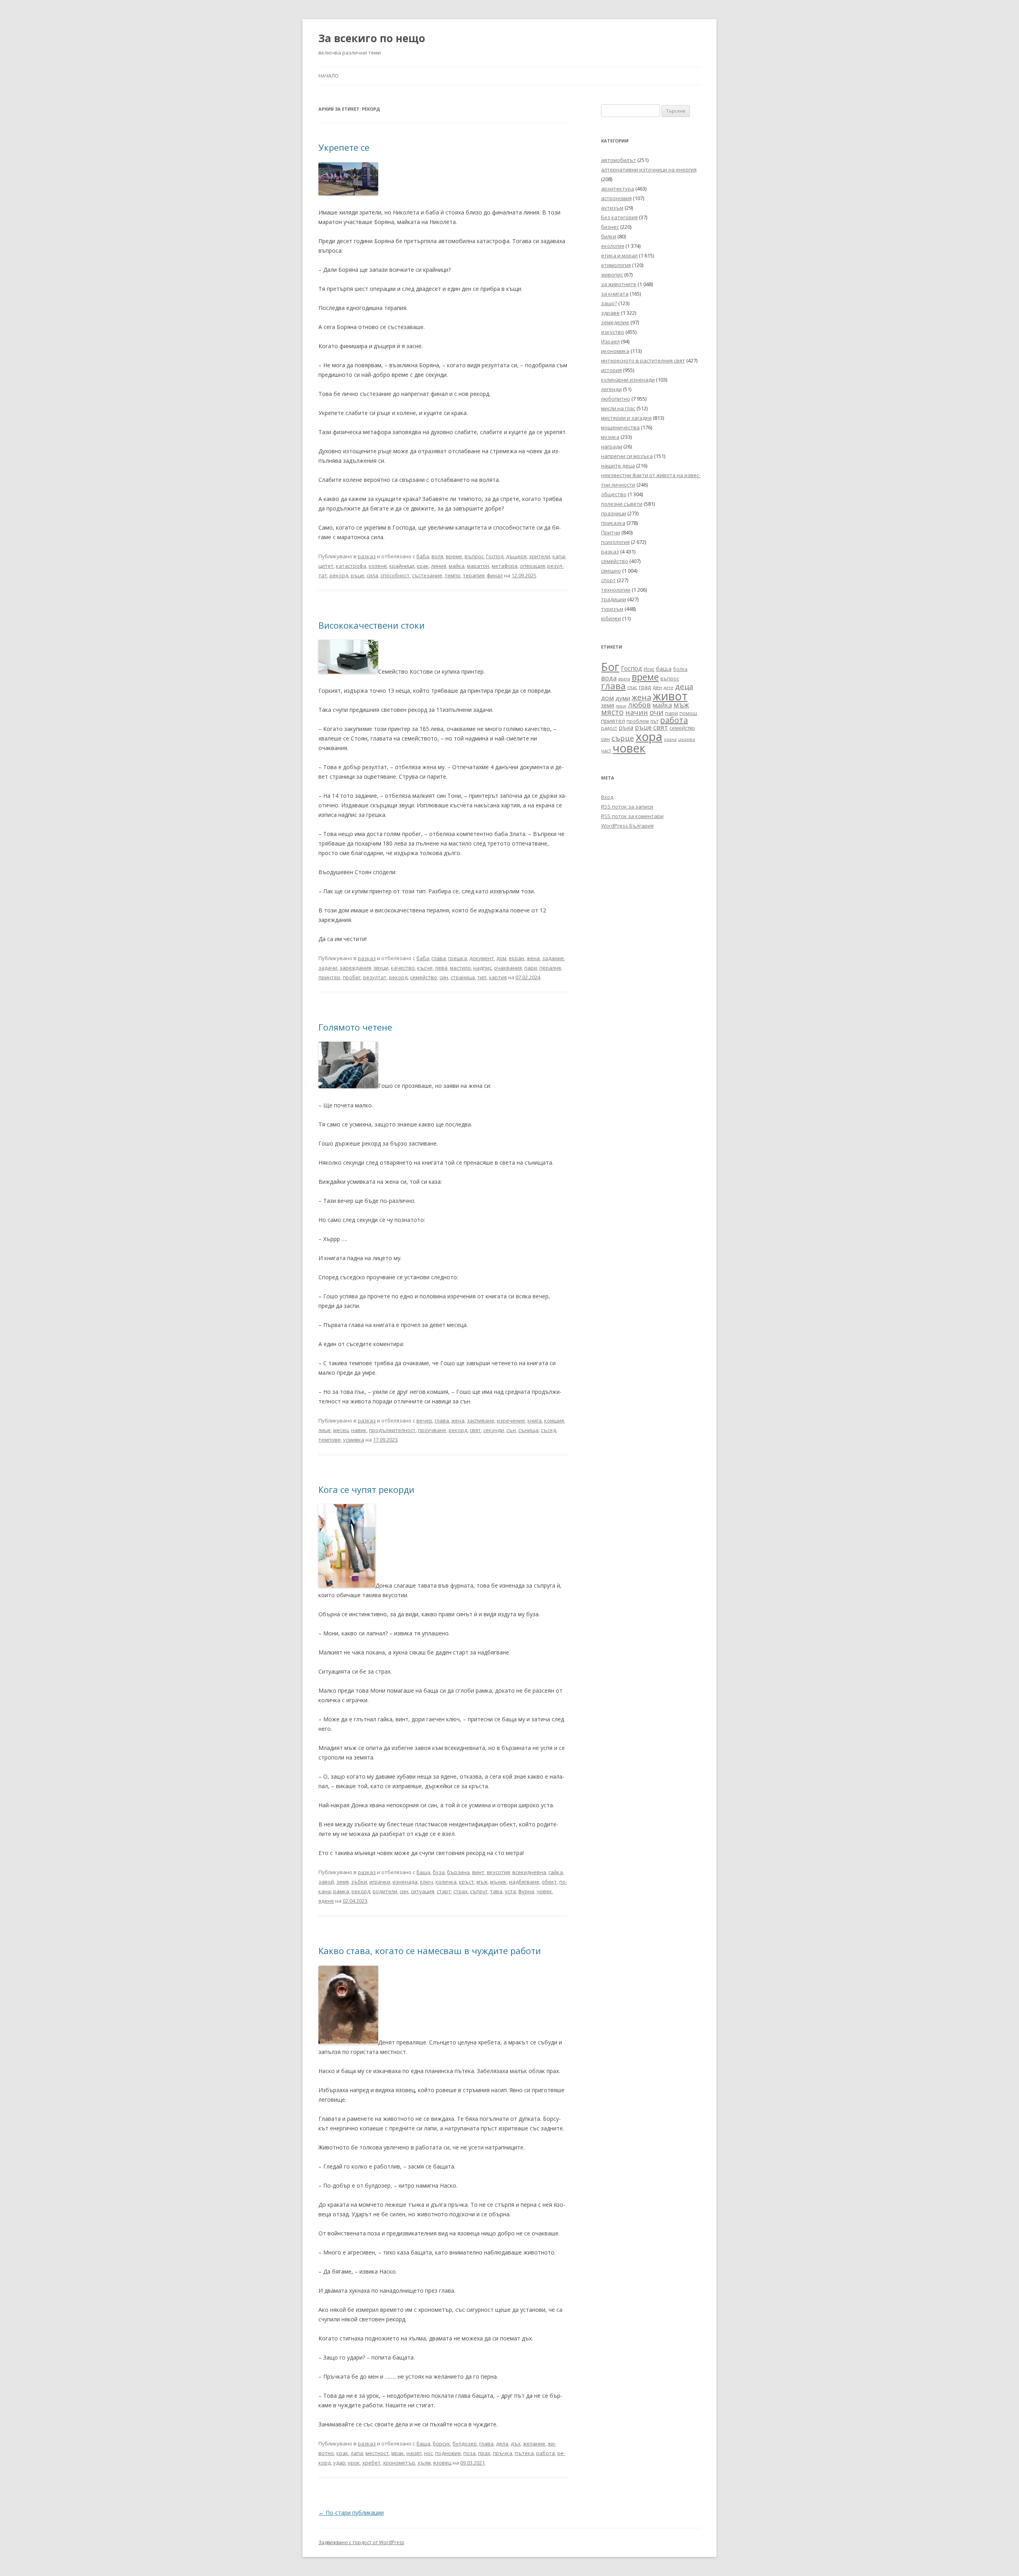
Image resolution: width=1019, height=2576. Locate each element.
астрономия (616, 198)
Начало (329, 76)
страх (461, 1891)
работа (546, 2453)
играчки (380, 1882)
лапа (357, 2453)
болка (680, 669)
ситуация (423, 1891)
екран (516, 958)
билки (609, 236)
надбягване (524, 1882)
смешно (611, 571)
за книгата (615, 294)
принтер (329, 977)
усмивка (354, 1440)
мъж (482, 1882)
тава (496, 1891)
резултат (375, 977)
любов (639, 705)
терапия (474, 575)
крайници (402, 566)
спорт (608, 580)
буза (439, 1872)
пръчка (503, 2453)
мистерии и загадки (626, 418)
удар (339, 2463)
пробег (352, 977)
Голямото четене (355, 1027)
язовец (442, 2463)
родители (385, 1891)
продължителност (392, 1430)
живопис (612, 275)
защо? (609, 303)
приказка (613, 523)
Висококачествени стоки (372, 625)
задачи (328, 968)
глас (632, 687)
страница (463, 977)
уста (510, 1891)
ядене (326, 1901)
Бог (610, 667)
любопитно (616, 399)
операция (532, 566)
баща (423, 1872)
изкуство (613, 332)
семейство (424, 977)
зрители (540, 556)
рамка (341, 1891)
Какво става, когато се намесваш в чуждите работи (430, 1951)
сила (372, 575)
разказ (367, 556)
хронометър (399, 2463)
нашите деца (618, 466)
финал (495, 575)
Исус (649, 669)
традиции (614, 599)
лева (441, 968)
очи (657, 712)
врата (624, 679)
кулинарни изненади (628, 380)
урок (354, 2463)
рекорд (339, 575)
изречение (511, 1421)
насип (414, 2453)
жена (533, 958)
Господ (495, 556)
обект (549, 1882)
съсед (549, 1430)
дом (501, 958)
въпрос (474, 556)
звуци (381, 968)
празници (614, 513)
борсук (441, 2443)
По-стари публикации (351, 2513)
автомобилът (619, 160)
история (611, 370)
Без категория (619, 217)
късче (425, 968)
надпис (482, 968)
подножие (448, 2453)
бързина (458, 1872)
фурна (526, 1891)
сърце (623, 738)
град (645, 687)
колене (378, 566)
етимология (616, 265)
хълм (424, 2463)
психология (615, 542)
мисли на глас (618, 408)
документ (482, 958)
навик (359, 1430)
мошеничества (620, 427)
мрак (398, 2453)
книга (535, 1421)
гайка (556, 1872)
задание (553, 958)
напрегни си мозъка (627, 456)
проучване (432, 1430)
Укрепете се (344, 147)
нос (428, 2453)
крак (423, 566)
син (444, 977)
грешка (458, 958)
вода (609, 678)
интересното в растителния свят (643, 360)
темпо (453, 575)
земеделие (615, 322)
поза (469, 2453)
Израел (610, 341)
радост (609, 728)
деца (684, 686)
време (454, 556)
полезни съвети (622, 504)
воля (437, 556)
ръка (626, 727)
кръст (467, 1882)
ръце (357, 575)
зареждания (355, 968)
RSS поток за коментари (632, 816)
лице (325, 1430)
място (612, 712)
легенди (611, 389)
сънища (528, 1430)
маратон (478, 566)
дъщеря (516, 556)
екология (613, 246)
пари (531, 968)
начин (637, 712)
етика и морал (619, 255)
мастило (460, 968)
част (606, 751)
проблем (638, 721)
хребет (371, 2463)
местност (377, 2453)
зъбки (359, 1882)
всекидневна (529, 1872)
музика (610, 437)
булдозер (465, 2443)
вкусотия (498, 1872)
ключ (427, 1882)
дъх (516, 2443)
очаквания (508, 968)
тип (482, 977)
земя (343, 1882)
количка (446, 1882)
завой (326, 1882)
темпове (330, 1440)
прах (484, 2453)
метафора (505, 566)
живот (670, 696)
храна (670, 739)
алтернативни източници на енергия (649, 170)
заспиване (481, 1421)
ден (657, 687)
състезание (427, 575)
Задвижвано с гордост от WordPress (361, 2542)
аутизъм (612, 208)
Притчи (611, 532)
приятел (613, 721)
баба (423, 556)
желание (534, 2443)
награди (612, 446)
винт (478, 1872)
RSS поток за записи (627, 807)
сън (511, 1430)
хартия (498, 977)
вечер (424, 1421)
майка (457, 566)
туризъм (612, 609)
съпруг (479, 1891)
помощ (688, 713)
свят (475, 1430)
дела (502, 2443)
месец (341, 1430)
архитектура (618, 189)
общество (614, 494)
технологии (616, 590)
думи (623, 698)
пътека (524, 2453)
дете (669, 687)
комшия (554, 1421)
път (654, 721)
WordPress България (627, 826)
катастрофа (351, 566)
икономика (615, 351)
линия (439, 566)
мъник (498, 1882)
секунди (494, 1430)
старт (444, 1891)
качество (403, 968)
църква (687, 739)
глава (439, 958)
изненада (405, 1882)
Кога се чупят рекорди (366, 1489)
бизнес (610, 227)
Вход (607, 797)
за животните (619, 284)
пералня (550, 968)
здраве (610, 313)
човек (544, 1891)
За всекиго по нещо (372, 38)
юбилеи (611, 618)
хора (649, 737)
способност (395, 575)
